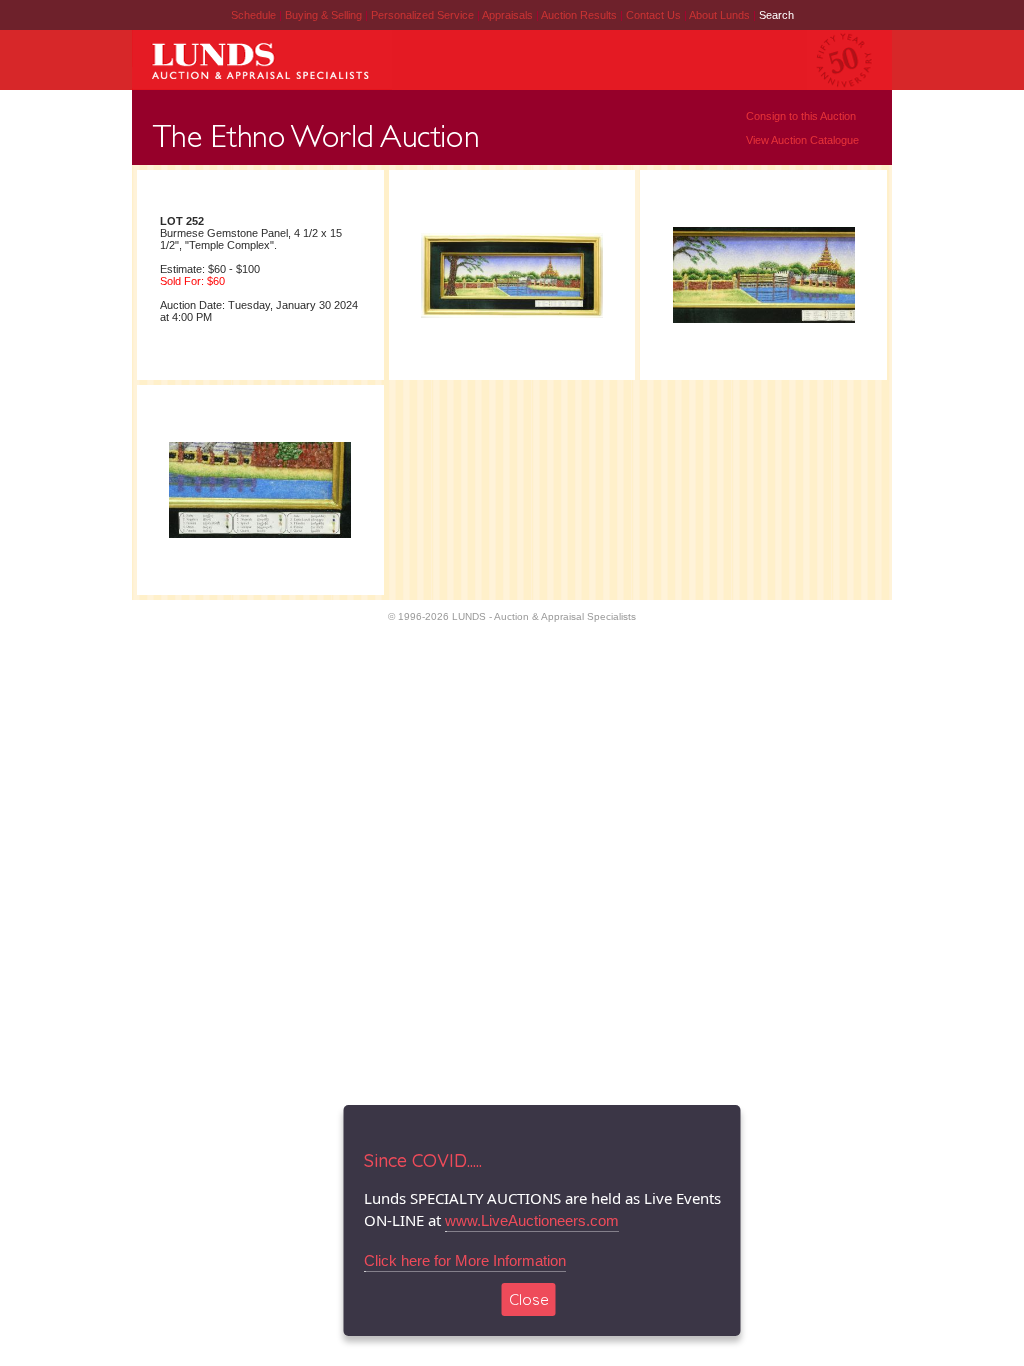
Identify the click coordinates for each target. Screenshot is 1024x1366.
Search (776, 15)
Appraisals (509, 15)
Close (529, 1299)
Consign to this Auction (801, 116)
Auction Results (580, 15)
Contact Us (653, 15)
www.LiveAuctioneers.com (532, 1220)
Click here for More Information (465, 1260)
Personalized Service (424, 15)
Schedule (253, 15)
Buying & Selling (325, 15)
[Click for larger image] (512, 317)
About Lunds (721, 15)
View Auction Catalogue (802, 140)
